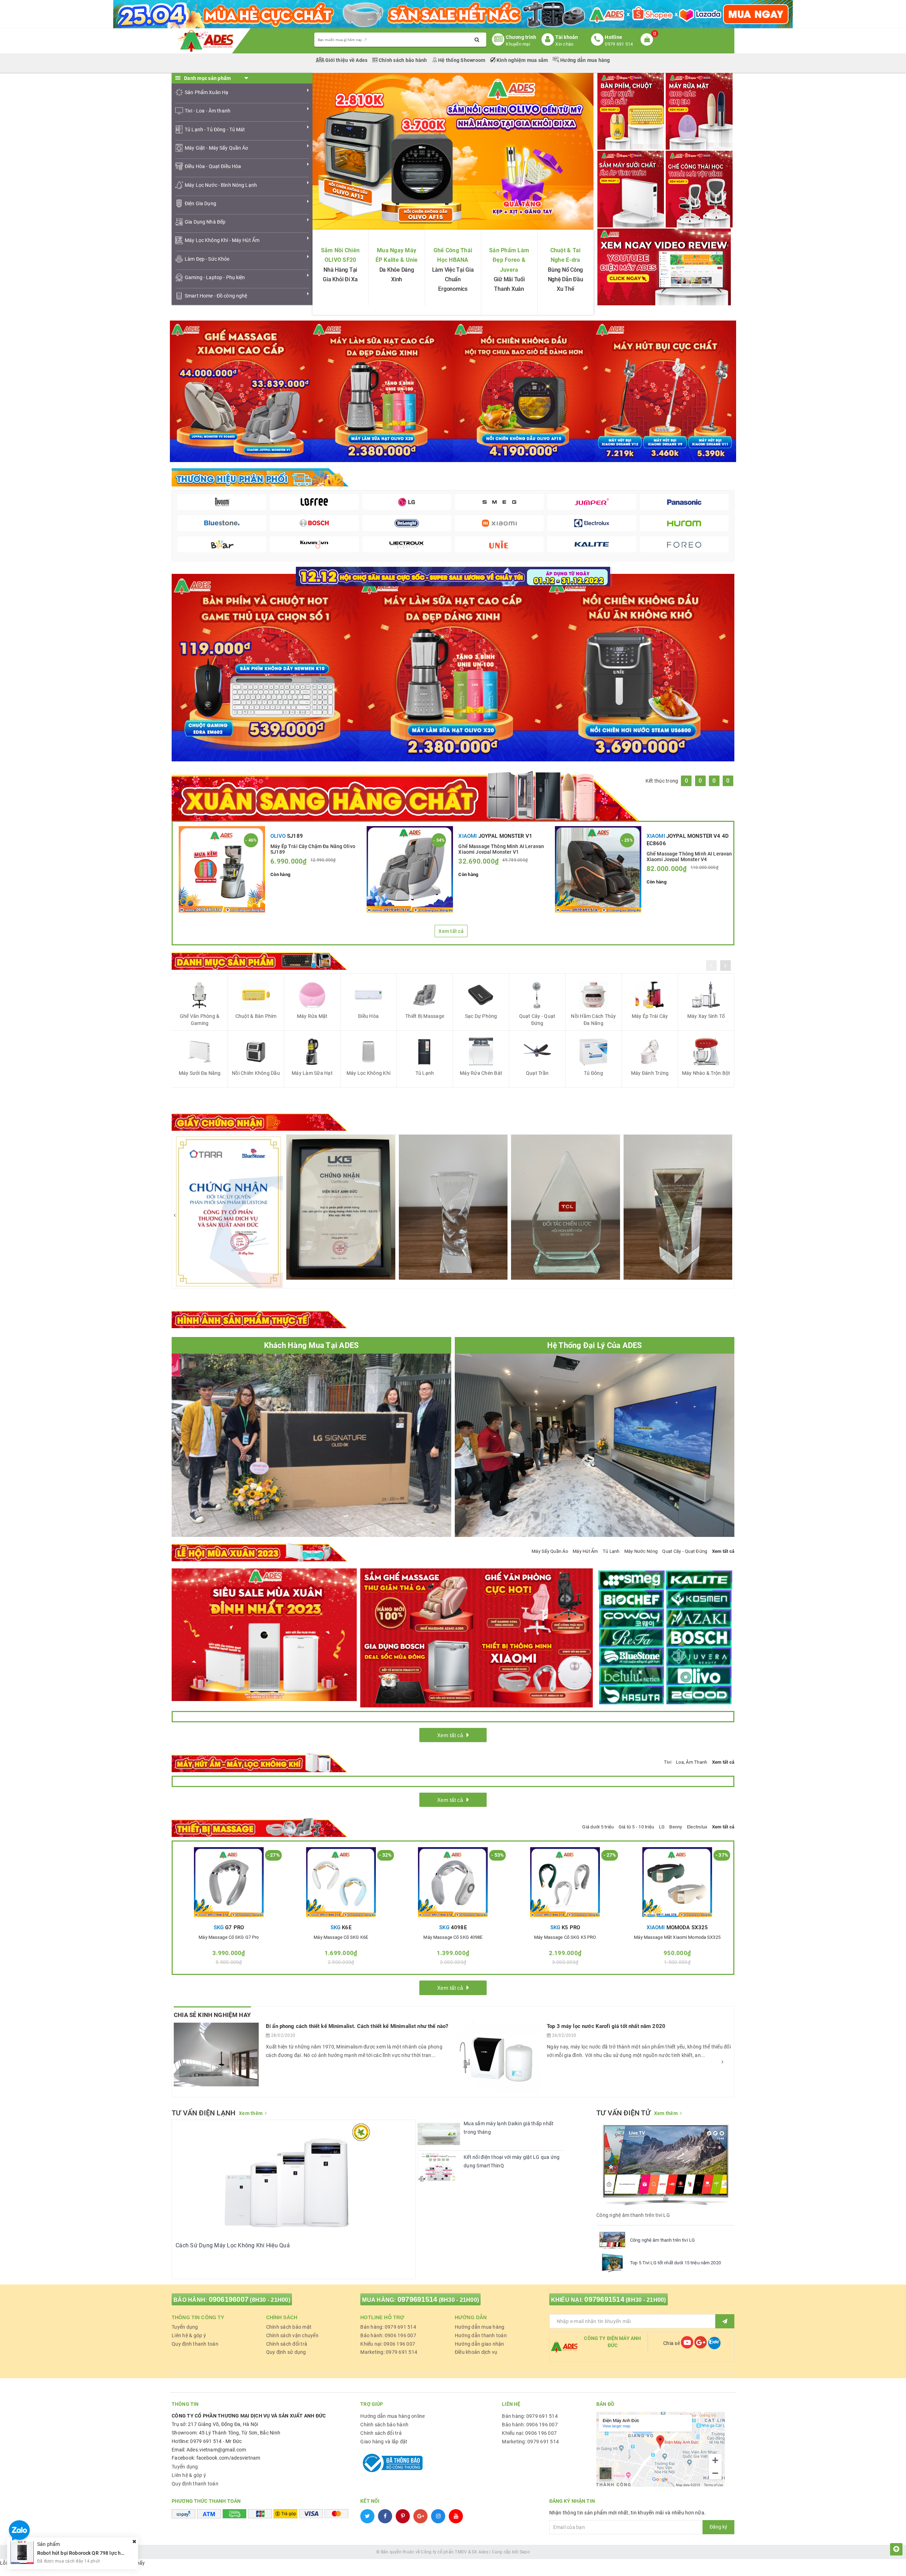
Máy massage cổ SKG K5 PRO (565, 1937)
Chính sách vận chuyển (292, 2335)
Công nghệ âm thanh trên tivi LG (662, 2240)
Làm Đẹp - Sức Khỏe (207, 259)
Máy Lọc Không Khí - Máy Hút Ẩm (222, 240)
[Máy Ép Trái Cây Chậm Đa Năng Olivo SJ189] (222, 869)
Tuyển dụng (185, 2327)
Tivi (668, 1762)
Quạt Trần (537, 1073)
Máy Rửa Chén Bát (481, 1073)
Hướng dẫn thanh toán (481, 2335)
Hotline (613, 37)
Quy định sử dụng (286, 2352)
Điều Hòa (368, 1016)
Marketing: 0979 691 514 (389, 2352)
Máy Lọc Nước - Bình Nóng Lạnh (221, 185)
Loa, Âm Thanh (692, 1762)
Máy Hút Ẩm (585, 1551)
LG (662, 1827)
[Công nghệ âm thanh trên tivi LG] (612, 2240)
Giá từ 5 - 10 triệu (637, 1827)
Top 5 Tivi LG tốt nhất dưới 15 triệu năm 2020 (675, 2263)
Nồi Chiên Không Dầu (256, 1073)
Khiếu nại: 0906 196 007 (388, 2344)
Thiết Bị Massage (425, 1016)
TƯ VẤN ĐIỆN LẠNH (203, 2113)
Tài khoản (567, 37)
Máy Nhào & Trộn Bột (706, 1073)
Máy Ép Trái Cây (650, 1016)
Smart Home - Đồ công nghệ (216, 296)
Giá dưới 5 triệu (598, 1827)
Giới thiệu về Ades (346, 60)
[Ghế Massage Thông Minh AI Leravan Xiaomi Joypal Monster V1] (410, 869)
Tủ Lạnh (425, 1073)
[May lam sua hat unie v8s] (453, 667)
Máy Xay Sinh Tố (706, 1016)
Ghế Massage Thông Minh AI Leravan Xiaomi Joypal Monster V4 (689, 856)
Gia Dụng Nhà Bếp (205, 222)
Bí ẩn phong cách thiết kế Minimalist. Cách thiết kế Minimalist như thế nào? (357, 2026)
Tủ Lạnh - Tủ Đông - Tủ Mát (215, 129)
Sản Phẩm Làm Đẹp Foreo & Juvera (509, 260)
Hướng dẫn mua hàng (585, 60)
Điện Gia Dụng (200, 203)
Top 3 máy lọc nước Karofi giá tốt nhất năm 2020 (606, 2026)
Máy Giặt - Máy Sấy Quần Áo (217, 148)
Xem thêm (251, 2113)
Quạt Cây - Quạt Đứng (537, 1020)
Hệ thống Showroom (462, 60)
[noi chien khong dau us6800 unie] (641, 667)
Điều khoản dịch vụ (476, 2352)
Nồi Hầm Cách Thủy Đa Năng (593, 1020)
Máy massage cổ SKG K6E (341, 1937)
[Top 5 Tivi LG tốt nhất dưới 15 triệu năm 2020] (612, 2263)
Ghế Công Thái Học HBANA (453, 255)
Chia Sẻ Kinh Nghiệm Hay (212, 2015)
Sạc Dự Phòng (481, 1016)
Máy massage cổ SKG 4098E (453, 1937)
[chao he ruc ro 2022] (453, 576)
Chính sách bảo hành (403, 60)
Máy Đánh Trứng (650, 1073)
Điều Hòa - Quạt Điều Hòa (213, 166)
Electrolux (697, 1827)
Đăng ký (718, 2527)
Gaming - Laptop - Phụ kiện (215, 277)
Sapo (525, 2552)
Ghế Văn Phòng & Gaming (200, 1020)
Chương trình (521, 37)
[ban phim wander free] (265, 667)
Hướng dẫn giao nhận (480, 2344)
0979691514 (417, 2299)
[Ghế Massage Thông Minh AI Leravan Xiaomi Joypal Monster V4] (598, 869)
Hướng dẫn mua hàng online (392, 2416)
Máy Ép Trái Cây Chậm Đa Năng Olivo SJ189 (313, 849)
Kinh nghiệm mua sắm (522, 60)
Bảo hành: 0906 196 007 (388, 2335)
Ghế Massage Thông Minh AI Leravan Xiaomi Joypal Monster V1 (501, 849)
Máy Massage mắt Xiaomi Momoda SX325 (677, 1937)
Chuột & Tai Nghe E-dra (566, 255)
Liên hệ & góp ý (189, 2335)
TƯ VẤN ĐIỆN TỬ (623, 2113)
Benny (676, 1827)
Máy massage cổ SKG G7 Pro (229, 1937)
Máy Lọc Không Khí (368, 1073)
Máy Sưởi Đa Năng (200, 1073)
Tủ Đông (594, 1073)
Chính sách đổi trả (287, 2344)
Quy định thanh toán (195, 2344)
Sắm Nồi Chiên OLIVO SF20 (340, 255)
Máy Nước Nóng (641, 1551)
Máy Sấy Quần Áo (550, 1551)
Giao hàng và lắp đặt (384, 2442)
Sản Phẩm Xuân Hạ (207, 92)
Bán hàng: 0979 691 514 (388, 2327)
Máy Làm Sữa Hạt (312, 1073)
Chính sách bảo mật (289, 2327)
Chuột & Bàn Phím (256, 1016)
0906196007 (229, 2299)
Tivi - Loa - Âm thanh (208, 111)
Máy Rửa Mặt (312, 1016)
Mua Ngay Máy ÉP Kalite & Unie (397, 255)
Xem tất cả (451, 931)
